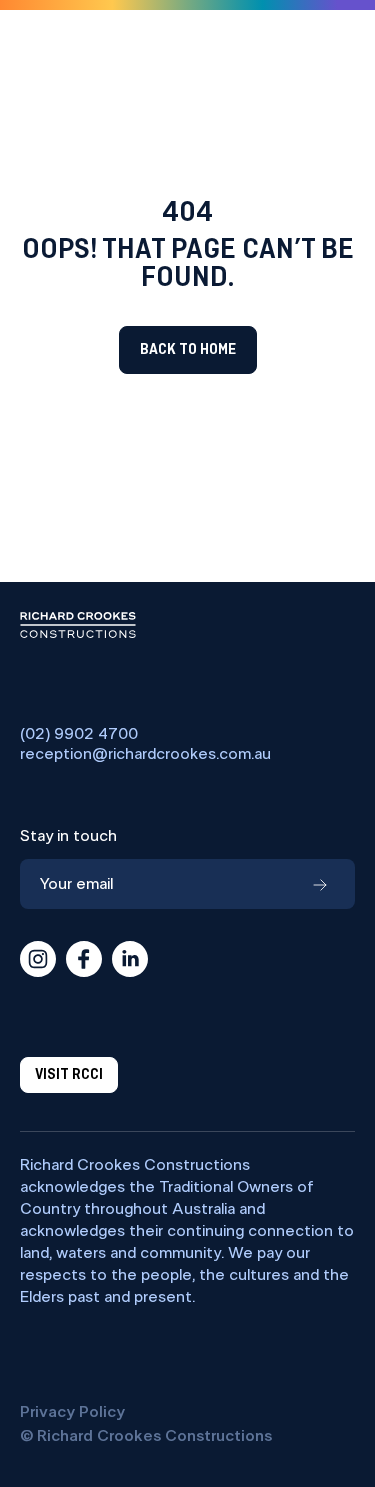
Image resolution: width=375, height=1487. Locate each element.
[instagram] (38, 959)
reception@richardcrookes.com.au (145, 754)
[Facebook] (84, 959)
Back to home (188, 350)
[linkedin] (130, 959)
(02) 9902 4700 (79, 734)
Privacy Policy (72, 1412)
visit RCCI (69, 1075)
